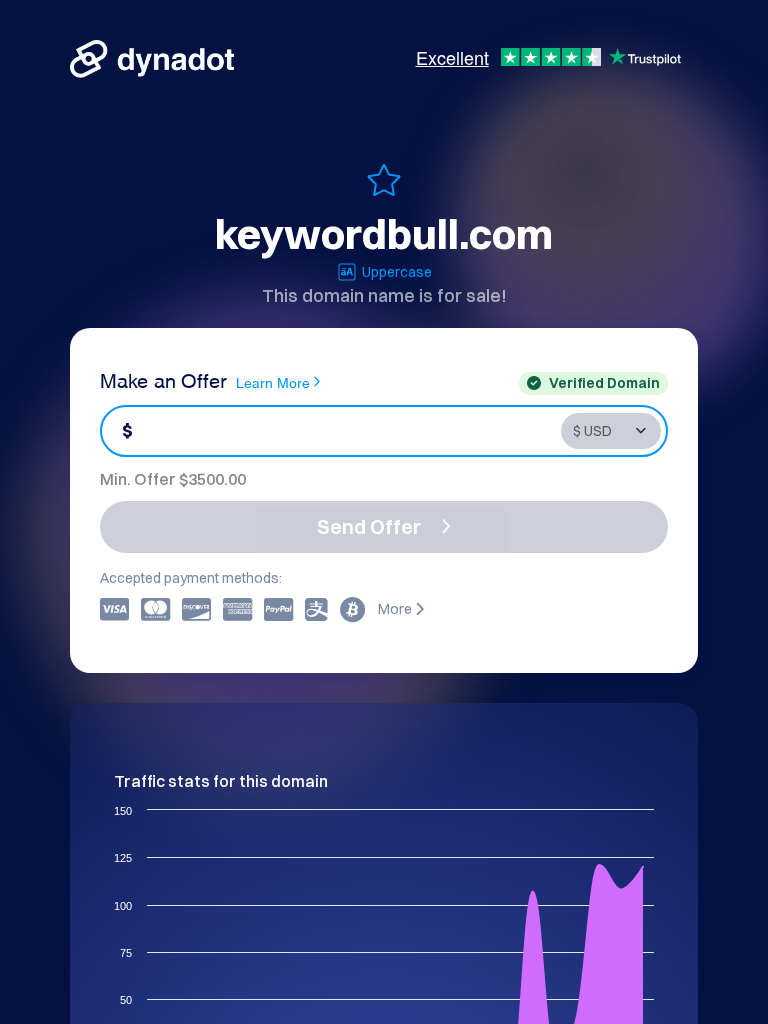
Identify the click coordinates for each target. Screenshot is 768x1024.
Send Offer (369, 526)
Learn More (273, 381)
